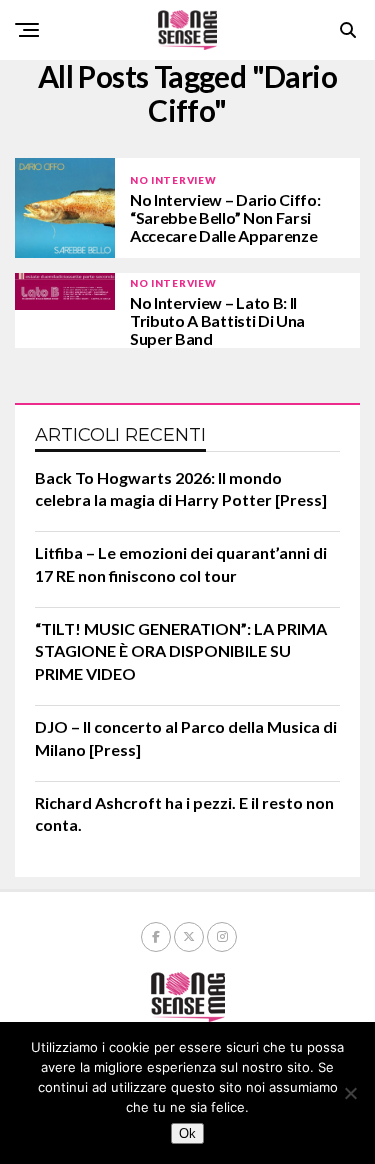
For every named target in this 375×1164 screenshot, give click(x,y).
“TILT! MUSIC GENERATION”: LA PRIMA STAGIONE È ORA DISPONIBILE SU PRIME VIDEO (181, 651)
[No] (350, 1093)
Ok (187, 1133)
